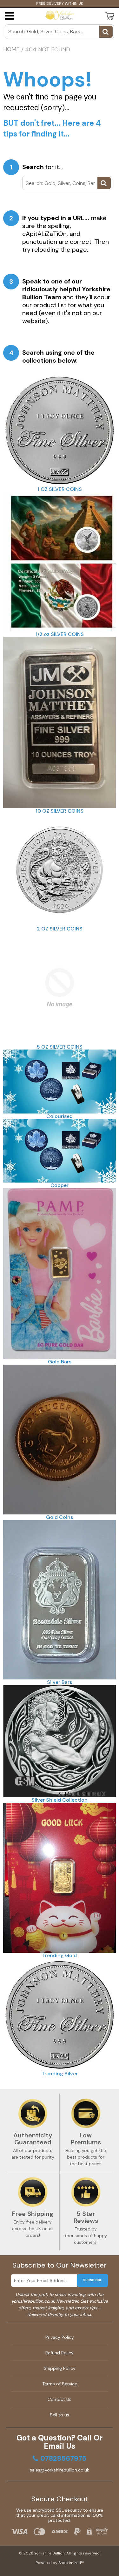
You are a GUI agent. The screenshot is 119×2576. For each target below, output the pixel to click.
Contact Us (60, 2399)
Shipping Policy (60, 2368)
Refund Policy (60, 2353)
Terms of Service (60, 2384)
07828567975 (63, 2459)
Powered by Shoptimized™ (60, 2563)
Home (11, 49)
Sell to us (60, 2415)
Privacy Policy (60, 2337)
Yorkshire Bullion (50, 2553)
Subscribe (93, 2280)
